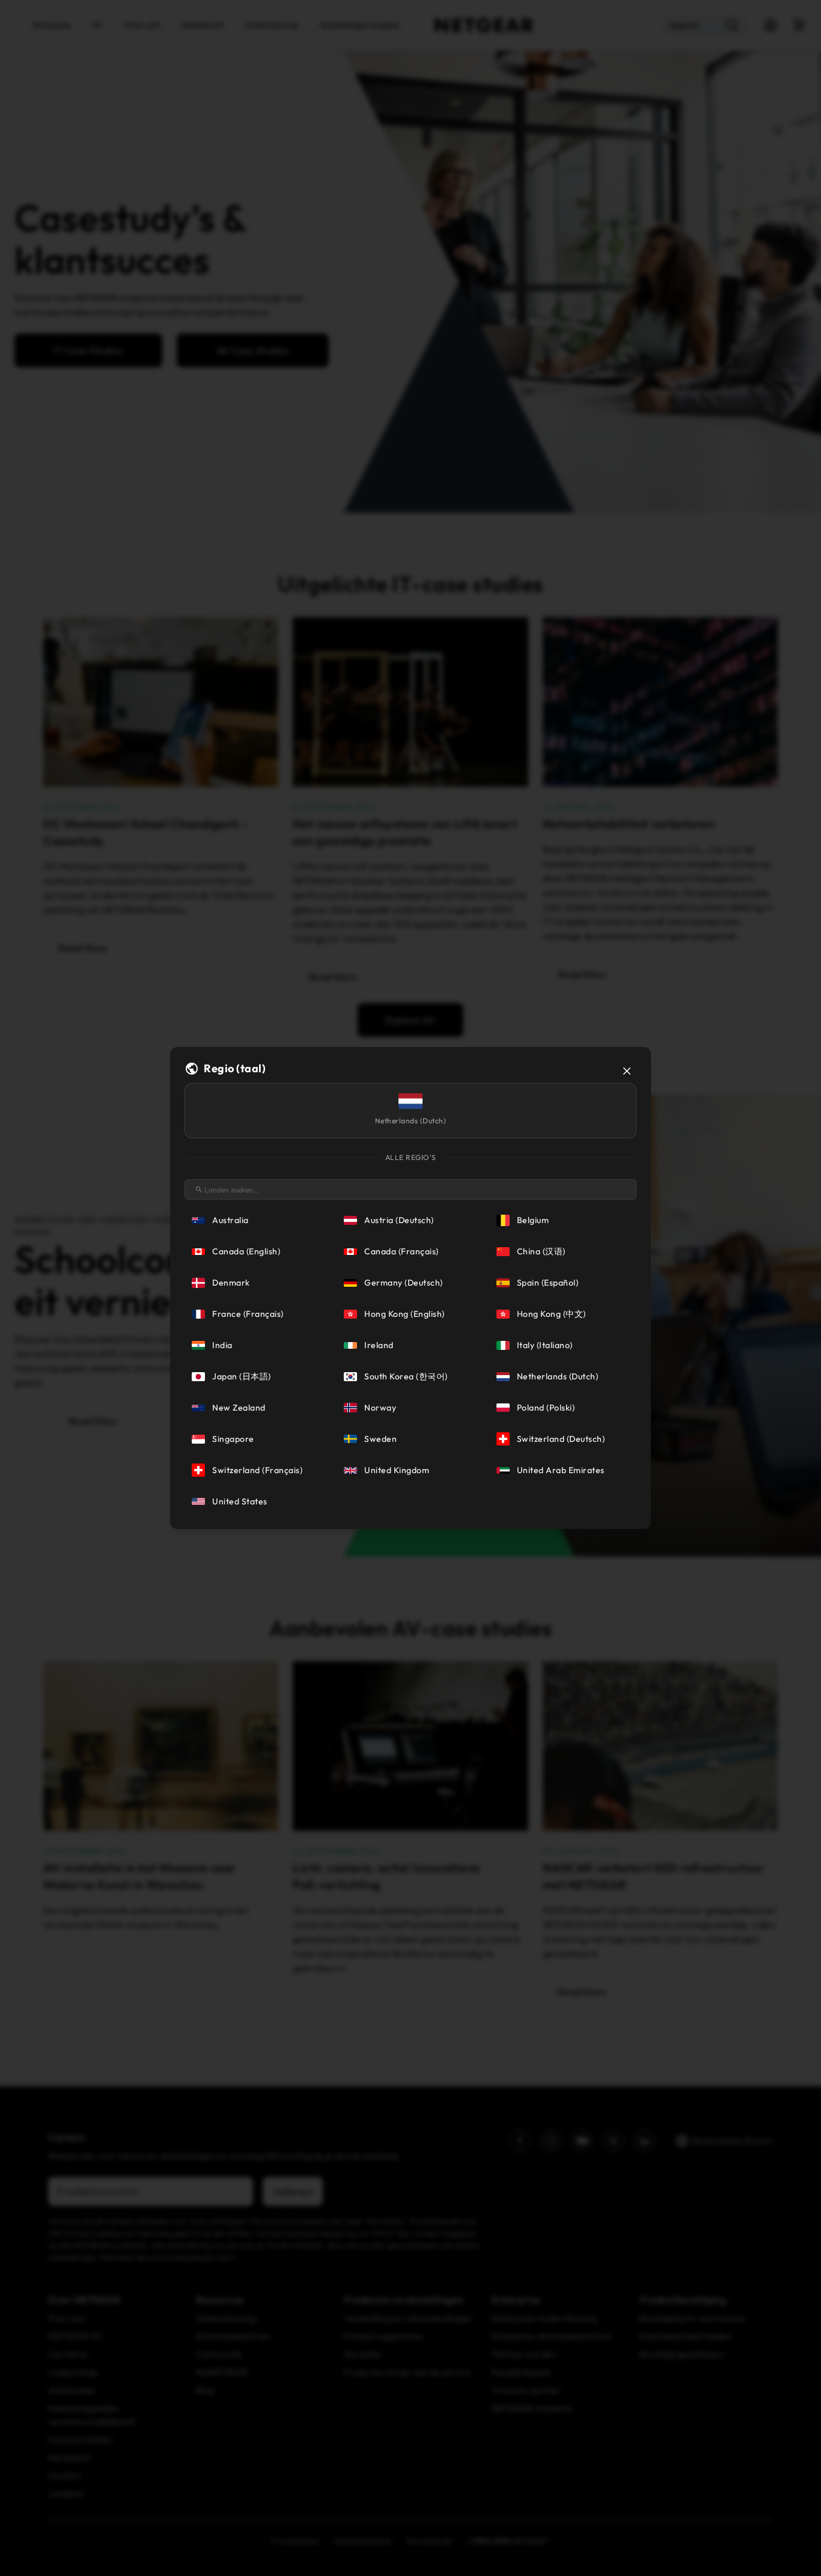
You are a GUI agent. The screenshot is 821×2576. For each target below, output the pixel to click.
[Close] (627, 1071)
